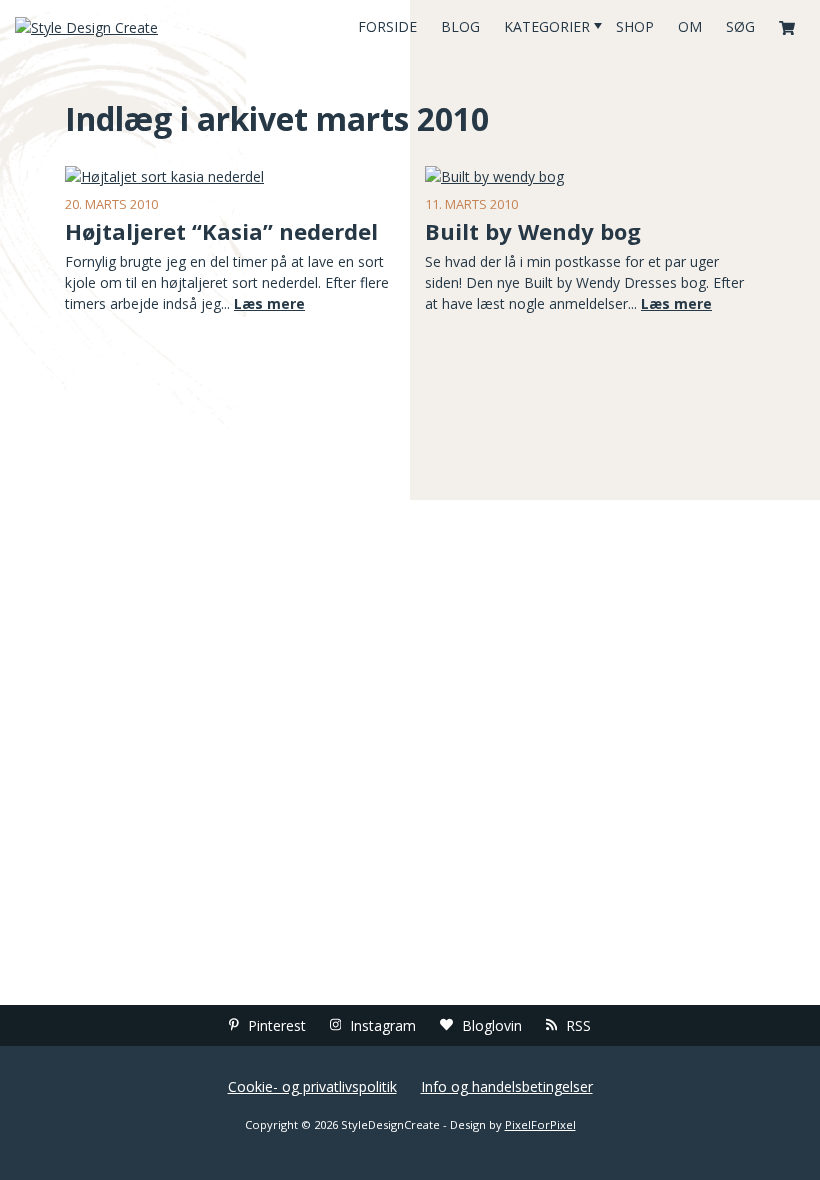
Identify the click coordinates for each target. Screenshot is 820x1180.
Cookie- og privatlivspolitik (312, 1086)
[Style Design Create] (136, 26)
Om (690, 26)
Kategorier (547, 26)
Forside (387, 26)
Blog (460, 26)
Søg (740, 26)
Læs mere (269, 303)
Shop (635, 26)
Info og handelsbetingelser (507, 1086)
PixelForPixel (540, 1124)
